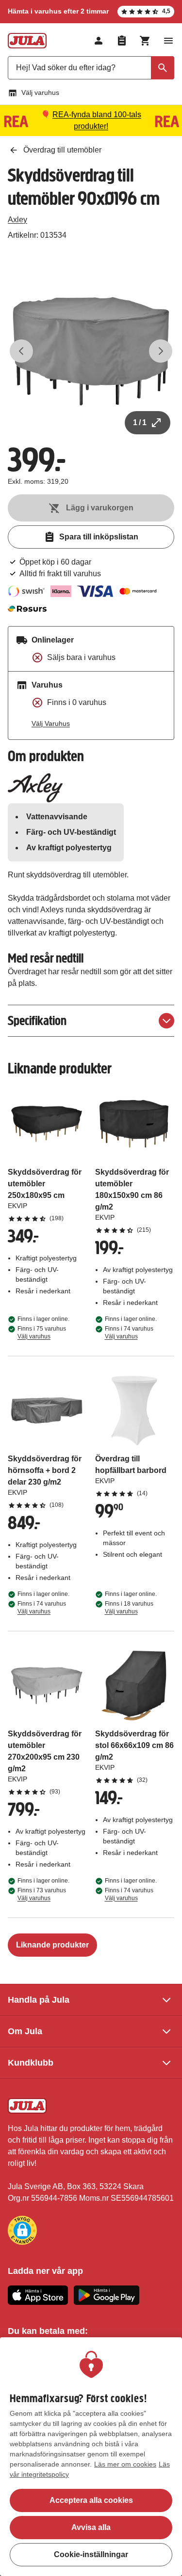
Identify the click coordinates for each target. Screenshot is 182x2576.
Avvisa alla (91, 2527)
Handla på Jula (39, 2000)
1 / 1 (140, 422)
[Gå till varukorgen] (145, 41)
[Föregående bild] (21, 351)
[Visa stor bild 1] (91, 351)
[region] (91, 2457)
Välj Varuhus (51, 723)
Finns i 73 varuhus (42, 1894)
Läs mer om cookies (125, 2464)
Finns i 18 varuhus (129, 1608)
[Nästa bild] (161, 351)
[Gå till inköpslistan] (122, 41)
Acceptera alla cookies (91, 2500)
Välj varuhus (40, 92)
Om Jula (25, 2031)
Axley (17, 220)
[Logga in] (99, 41)
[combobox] (91, 68)
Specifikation (37, 1020)
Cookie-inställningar (91, 2554)
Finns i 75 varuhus (42, 1333)
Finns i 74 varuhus (129, 1333)
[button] (22, 2230)
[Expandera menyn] (168, 41)
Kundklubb (31, 2063)
